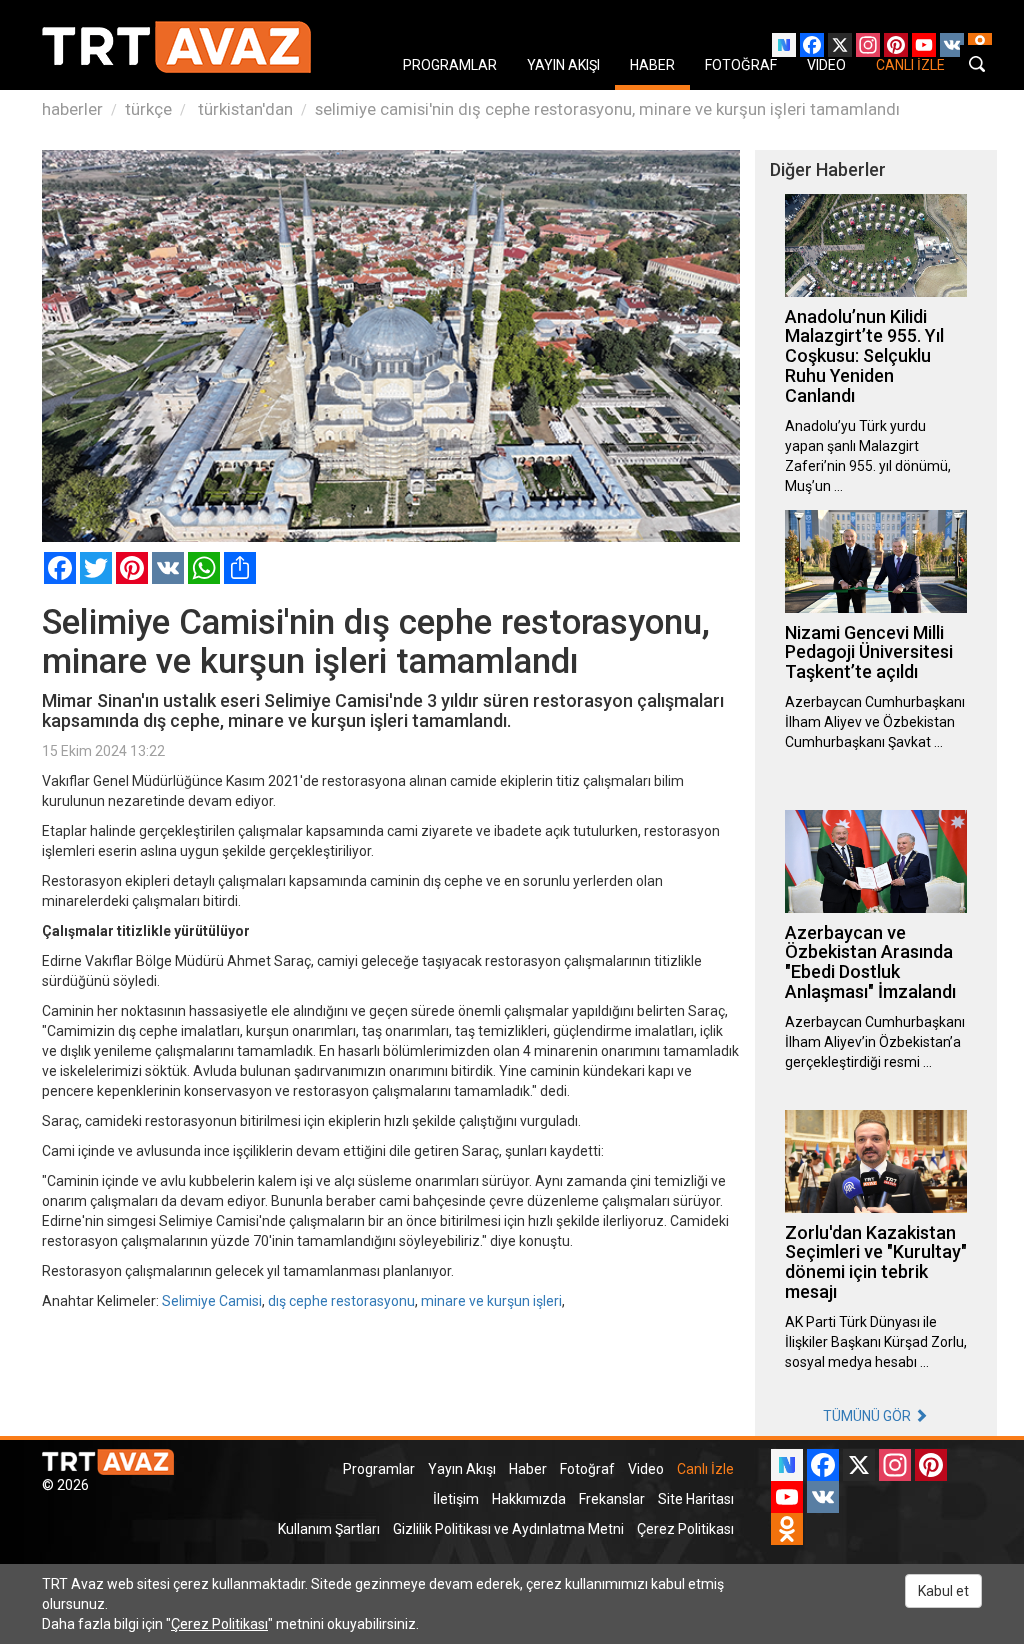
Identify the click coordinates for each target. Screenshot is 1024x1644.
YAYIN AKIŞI (563, 65)
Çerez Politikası (685, 1529)
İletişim (456, 1499)
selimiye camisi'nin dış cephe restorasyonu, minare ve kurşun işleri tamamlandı (607, 109)
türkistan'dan (243, 109)
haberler (72, 109)
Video (646, 1469)
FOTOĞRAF (741, 65)
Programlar (379, 1469)
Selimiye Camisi (212, 1301)
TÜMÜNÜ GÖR (868, 1416)
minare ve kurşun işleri (491, 1301)
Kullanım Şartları (329, 1529)
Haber (528, 1469)
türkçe (148, 109)
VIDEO (826, 65)
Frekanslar (612, 1499)
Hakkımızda (529, 1499)
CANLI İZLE (910, 65)
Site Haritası (696, 1499)
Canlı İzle (705, 1469)
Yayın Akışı (462, 1469)
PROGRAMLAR (450, 65)
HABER (652, 65)
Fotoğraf (587, 1469)
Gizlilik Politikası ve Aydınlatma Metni (508, 1529)
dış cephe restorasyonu (341, 1301)
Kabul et (943, 1591)
